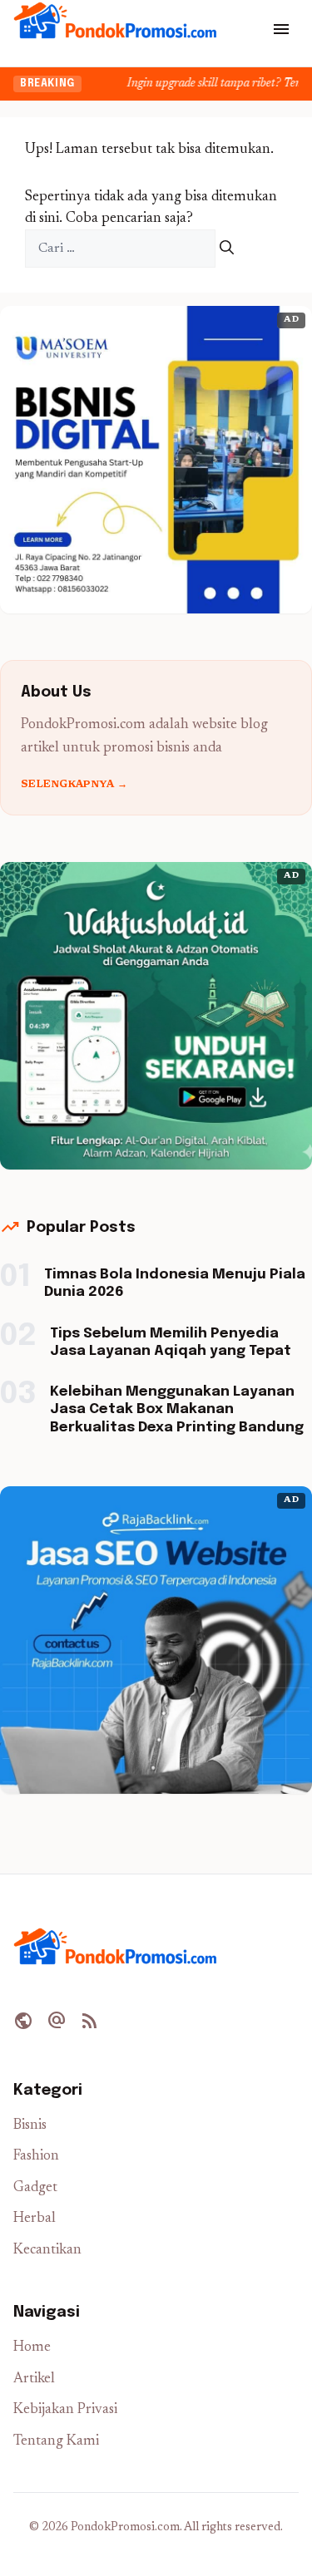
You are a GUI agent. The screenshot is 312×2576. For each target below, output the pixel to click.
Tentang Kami (56, 2442)
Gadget (35, 2188)
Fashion (36, 2157)
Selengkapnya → (74, 785)
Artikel (34, 2379)
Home (32, 2348)
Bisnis (30, 2126)
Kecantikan (47, 2251)
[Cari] (227, 249)
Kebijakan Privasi (65, 2410)
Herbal (35, 2219)
